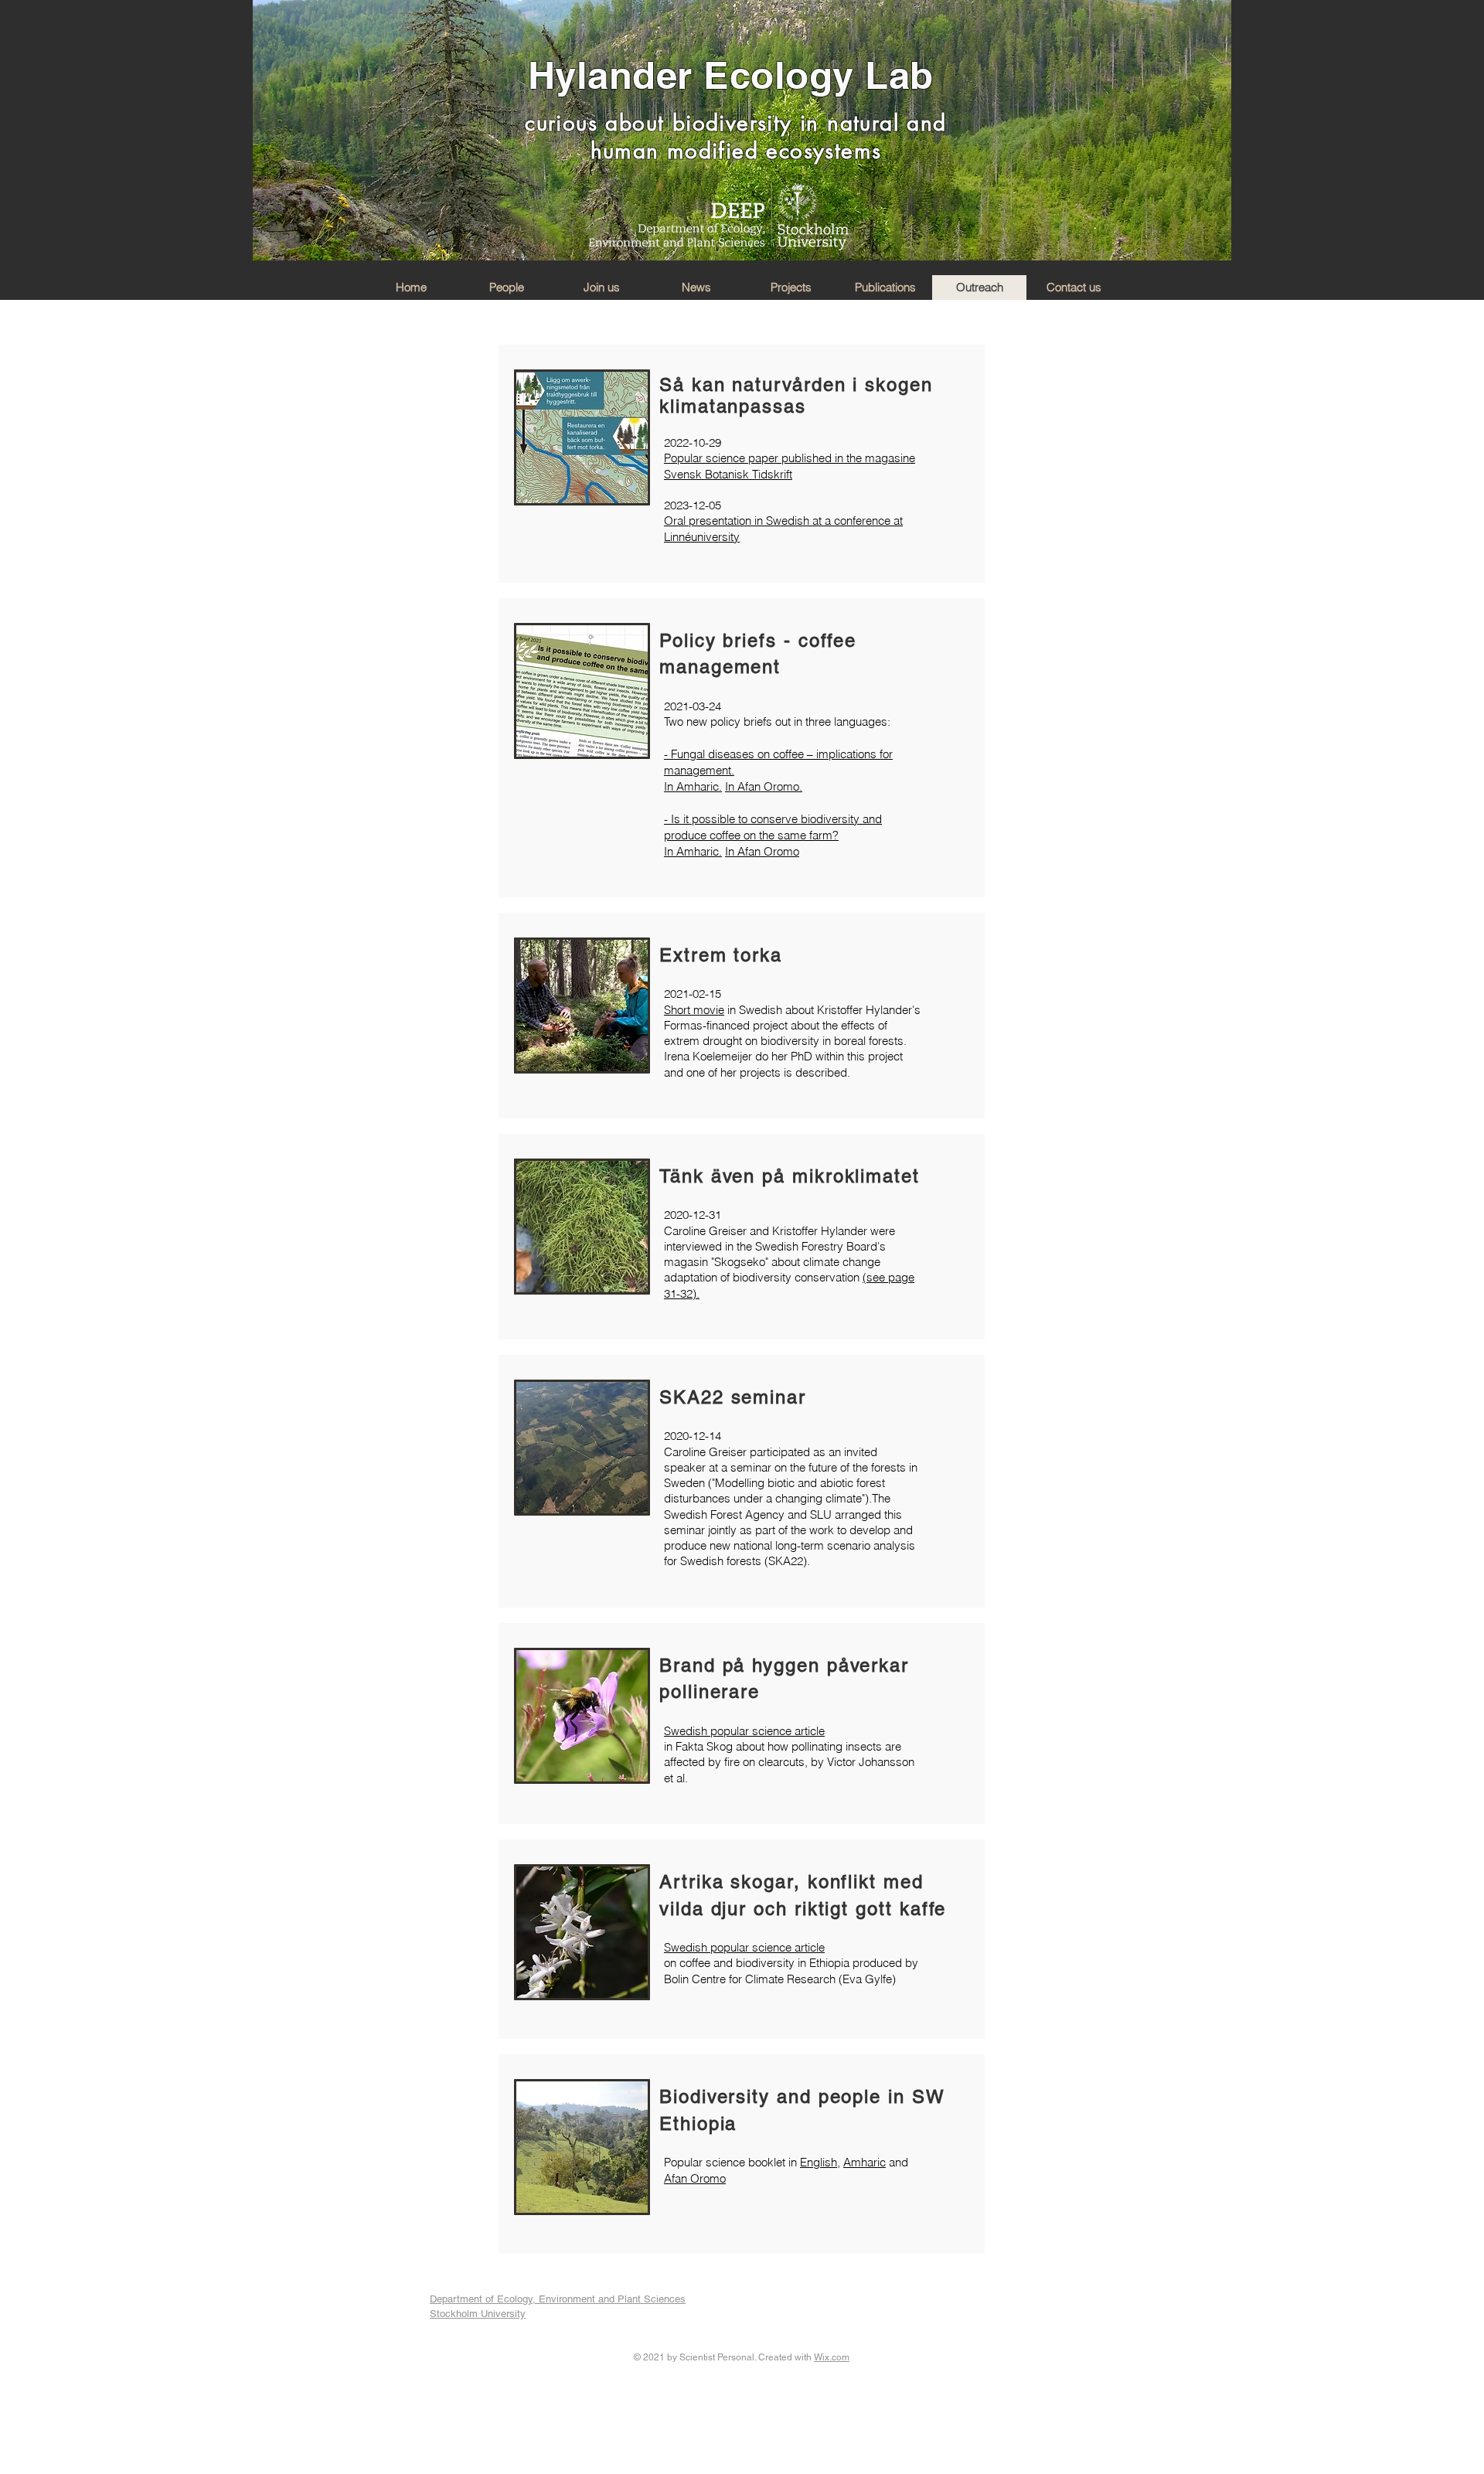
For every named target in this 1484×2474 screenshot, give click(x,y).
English (819, 2162)
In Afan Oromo (762, 851)
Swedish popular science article (744, 1731)
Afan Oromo (695, 2178)
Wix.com (832, 2357)
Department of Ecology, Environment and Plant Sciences (558, 2299)
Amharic (865, 2162)
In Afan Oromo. (764, 786)
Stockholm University (478, 2314)
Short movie (694, 1010)
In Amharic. (693, 786)
